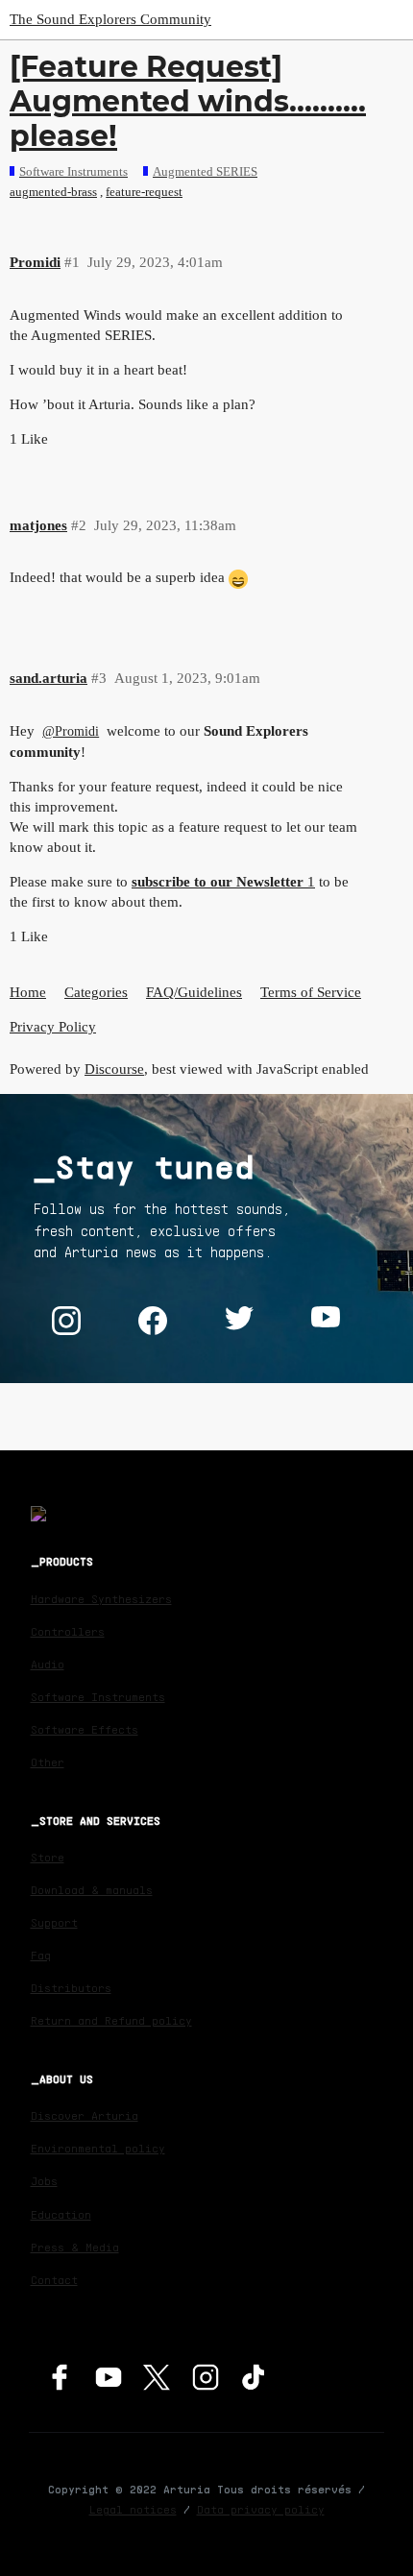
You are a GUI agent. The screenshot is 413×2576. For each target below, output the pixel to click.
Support (54, 1922)
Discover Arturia (85, 2115)
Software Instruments (98, 1697)
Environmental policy (98, 2148)
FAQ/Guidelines (194, 992)
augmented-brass (53, 192)
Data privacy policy (261, 2509)
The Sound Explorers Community (110, 19)
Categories (96, 992)
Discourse (114, 1069)
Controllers (68, 1631)
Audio (48, 1664)
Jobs (44, 2181)
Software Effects (85, 1729)
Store (48, 1857)
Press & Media (75, 2247)
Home (28, 992)
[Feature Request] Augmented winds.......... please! (188, 101)
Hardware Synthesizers (101, 1599)
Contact (54, 2280)
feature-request (144, 192)
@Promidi (71, 731)
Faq (41, 1955)
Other (48, 1762)
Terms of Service (311, 992)
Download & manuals (92, 1890)
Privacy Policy (53, 1027)
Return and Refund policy (111, 2020)
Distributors (71, 1988)
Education (61, 2214)
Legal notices (133, 2509)
